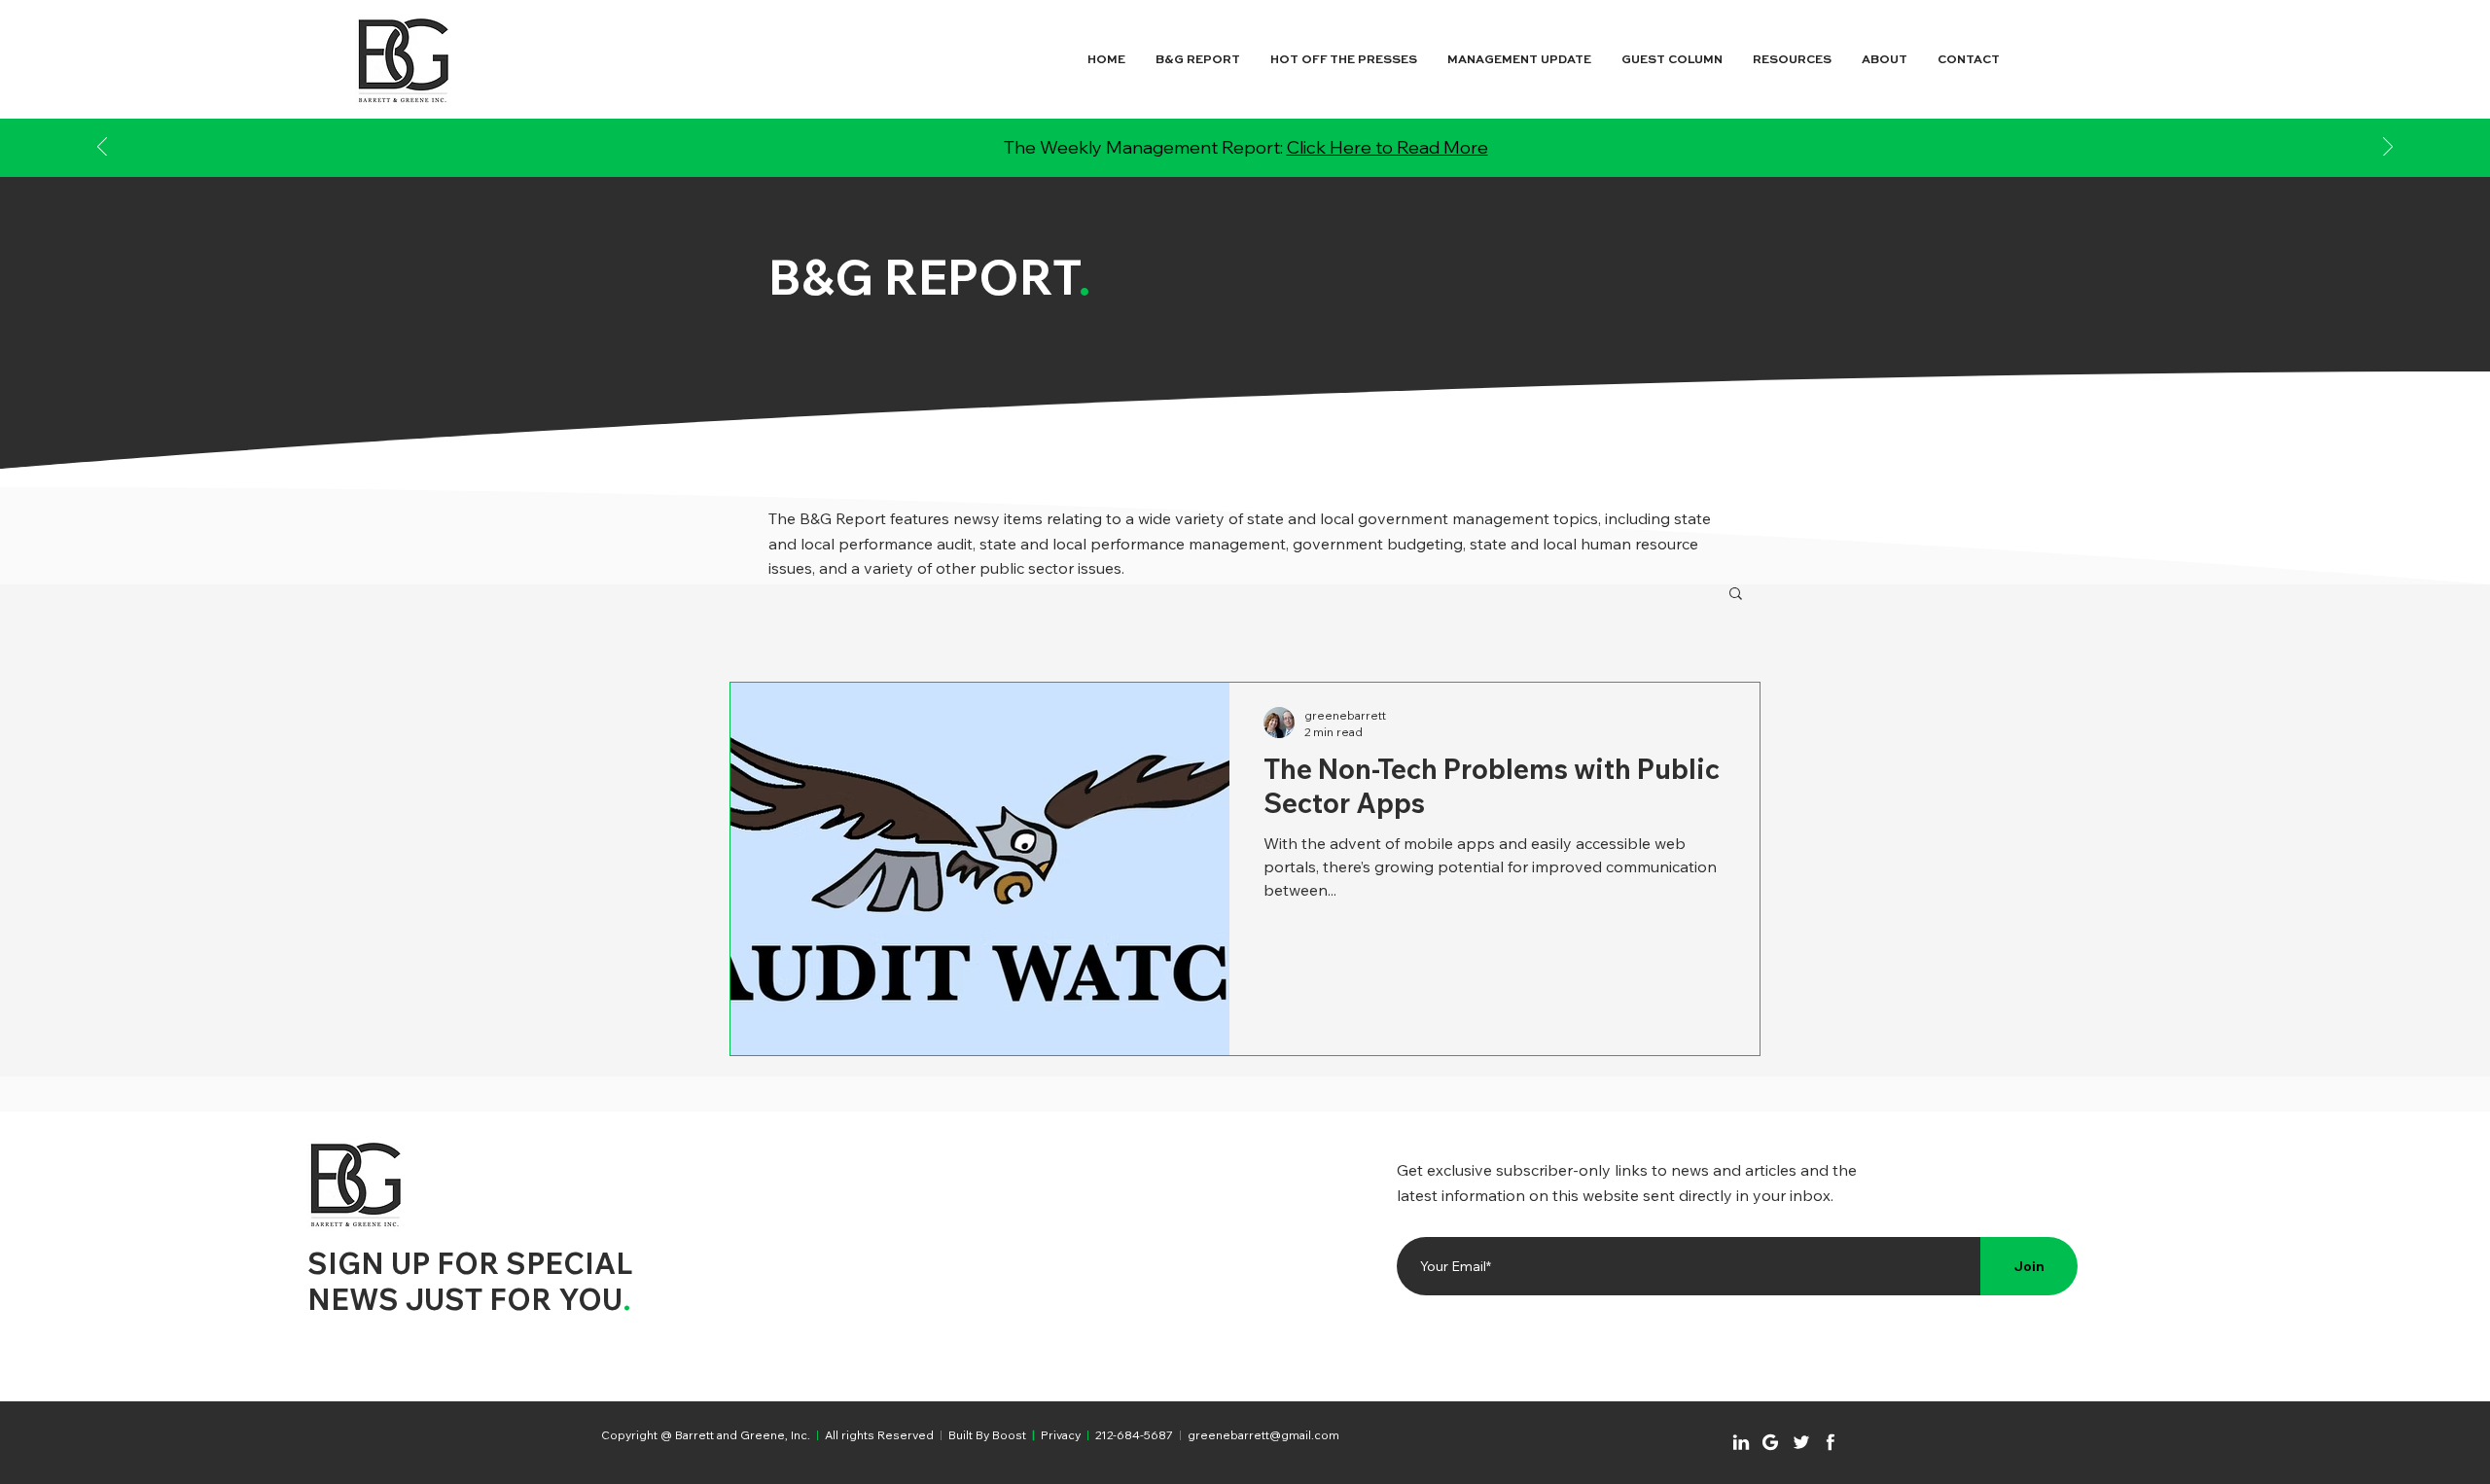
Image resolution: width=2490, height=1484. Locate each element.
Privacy (1061, 1435)
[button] (1736, 595)
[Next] (2388, 148)
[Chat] (1741, 1442)
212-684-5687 (1134, 1435)
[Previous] (102, 148)
